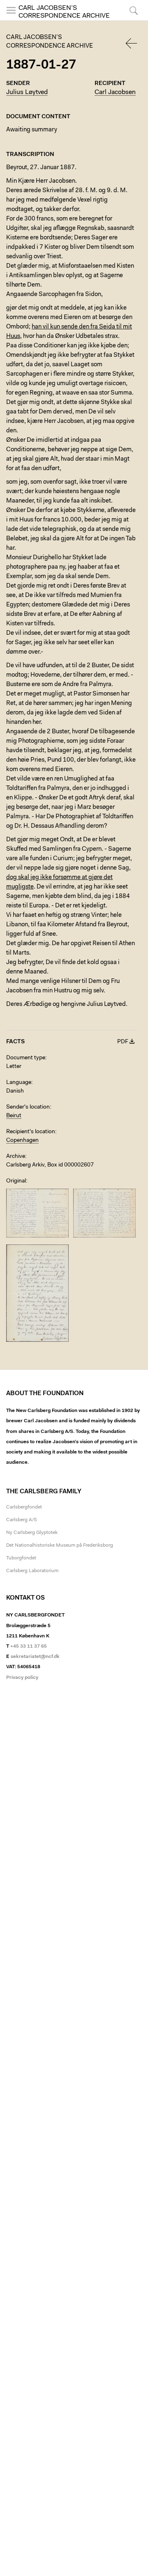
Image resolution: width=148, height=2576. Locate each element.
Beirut (14, 1116)
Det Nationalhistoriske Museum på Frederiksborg (60, 1545)
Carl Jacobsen (115, 92)
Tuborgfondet (21, 1558)
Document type (26, 1058)
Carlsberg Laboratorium (32, 1571)
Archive (16, 1157)
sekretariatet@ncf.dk (35, 1657)
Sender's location (28, 1107)
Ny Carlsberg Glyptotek (32, 1533)
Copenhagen (22, 1141)
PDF (123, 1042)
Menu (11, 20)
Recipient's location (31, 1132)
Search (133, 20)
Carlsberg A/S (22, 1520)
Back (132, 43)
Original (16, 1181)
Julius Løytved (27, 92)
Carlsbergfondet (24, 1507)
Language (19, 1083)
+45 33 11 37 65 (29, 1646)
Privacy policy (22, 1678)
